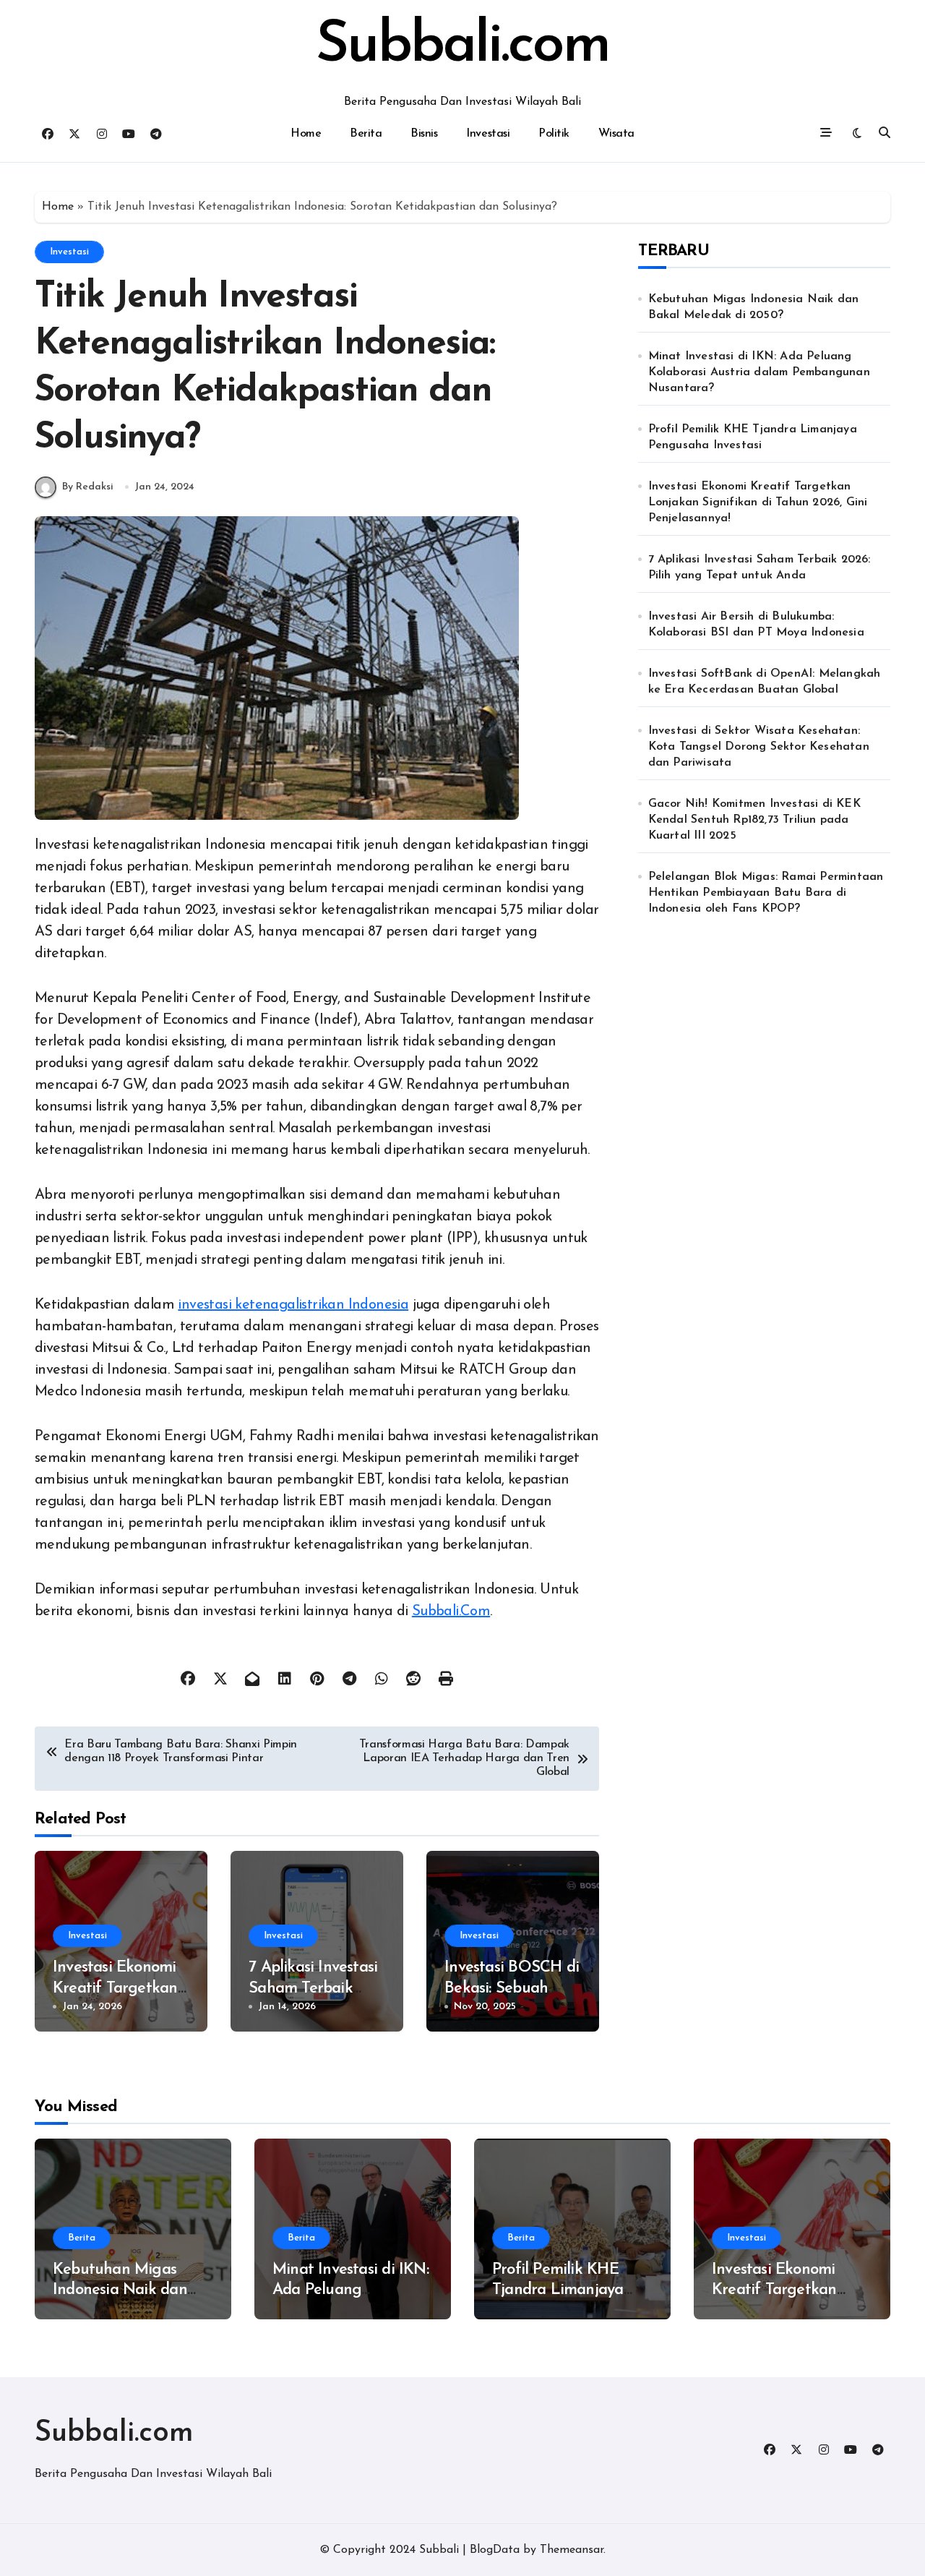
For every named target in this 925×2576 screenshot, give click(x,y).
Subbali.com (462, 46)
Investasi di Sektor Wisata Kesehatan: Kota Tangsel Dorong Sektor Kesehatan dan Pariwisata (759, 747)
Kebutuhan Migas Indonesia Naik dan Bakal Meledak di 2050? (754, 307)
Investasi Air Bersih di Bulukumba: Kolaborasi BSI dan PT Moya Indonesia (756, 625)
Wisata (616, 134)
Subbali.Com (451, 1612)
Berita (366, 134)
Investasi (488, 134)
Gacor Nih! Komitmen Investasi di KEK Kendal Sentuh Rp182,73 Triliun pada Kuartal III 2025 (754, 820)
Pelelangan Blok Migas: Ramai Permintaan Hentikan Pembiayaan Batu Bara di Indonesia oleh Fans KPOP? (766, 893)
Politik (554, 134)
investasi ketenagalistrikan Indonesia (293, 1305)
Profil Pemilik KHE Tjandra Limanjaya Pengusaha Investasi (753, 437)
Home (306, 134)
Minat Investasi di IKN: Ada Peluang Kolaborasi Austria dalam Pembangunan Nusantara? (759, 372)
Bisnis (424, 134)
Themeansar (572, 2550)
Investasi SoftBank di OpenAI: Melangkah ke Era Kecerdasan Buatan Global (765, 682)
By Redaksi (88, 487)
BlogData (495, 2550)
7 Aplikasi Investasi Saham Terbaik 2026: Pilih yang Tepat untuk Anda (760, 568)
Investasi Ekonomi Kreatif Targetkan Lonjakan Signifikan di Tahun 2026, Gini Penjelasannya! (758, 502)
